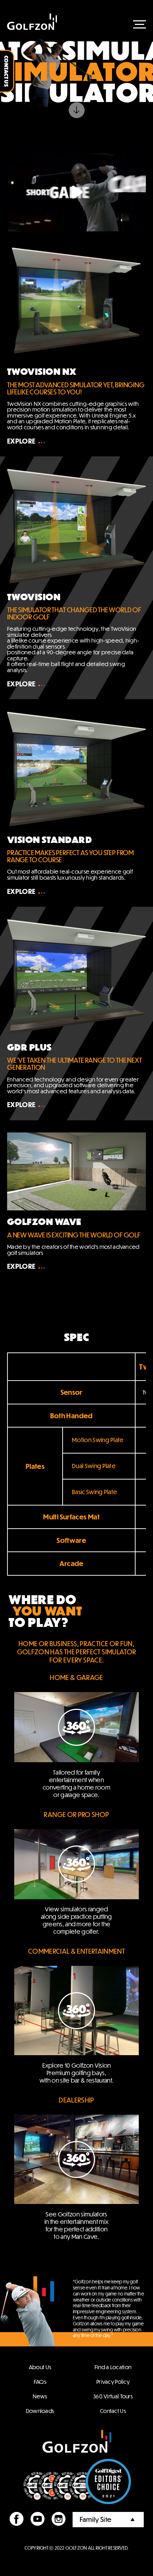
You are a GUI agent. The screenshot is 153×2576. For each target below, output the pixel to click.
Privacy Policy (113, 2381)
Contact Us (113, 2411)
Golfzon (32, 22)
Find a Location (113, 2367)
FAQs (40, 2381)
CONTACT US (7, 71)
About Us (40, 2367)
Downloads (40, 2411)
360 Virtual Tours (113, 2396)
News (40, 2396)
